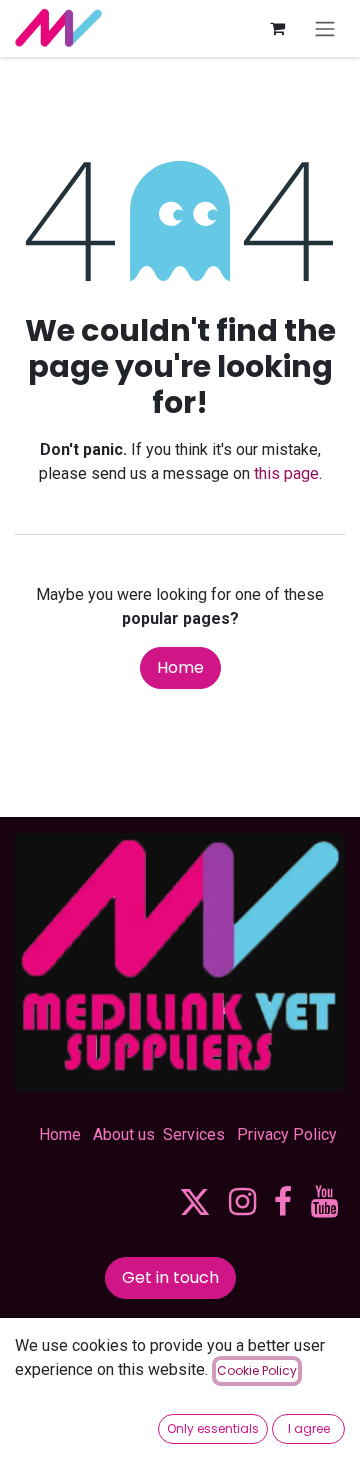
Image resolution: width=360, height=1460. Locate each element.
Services (194, 1134)
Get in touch (170, 1277)
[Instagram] (242, 1202)
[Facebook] (283, 1202)
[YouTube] (324, 1202)
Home (180, 667)
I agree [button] (309, 1428)
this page (286, 473)
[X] (195, 1202)
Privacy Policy (287, 1134)
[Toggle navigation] (325, 28)
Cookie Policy (257, 1370)
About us (124, 1134)
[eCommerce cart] (277, 28)
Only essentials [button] (213, 1428)
